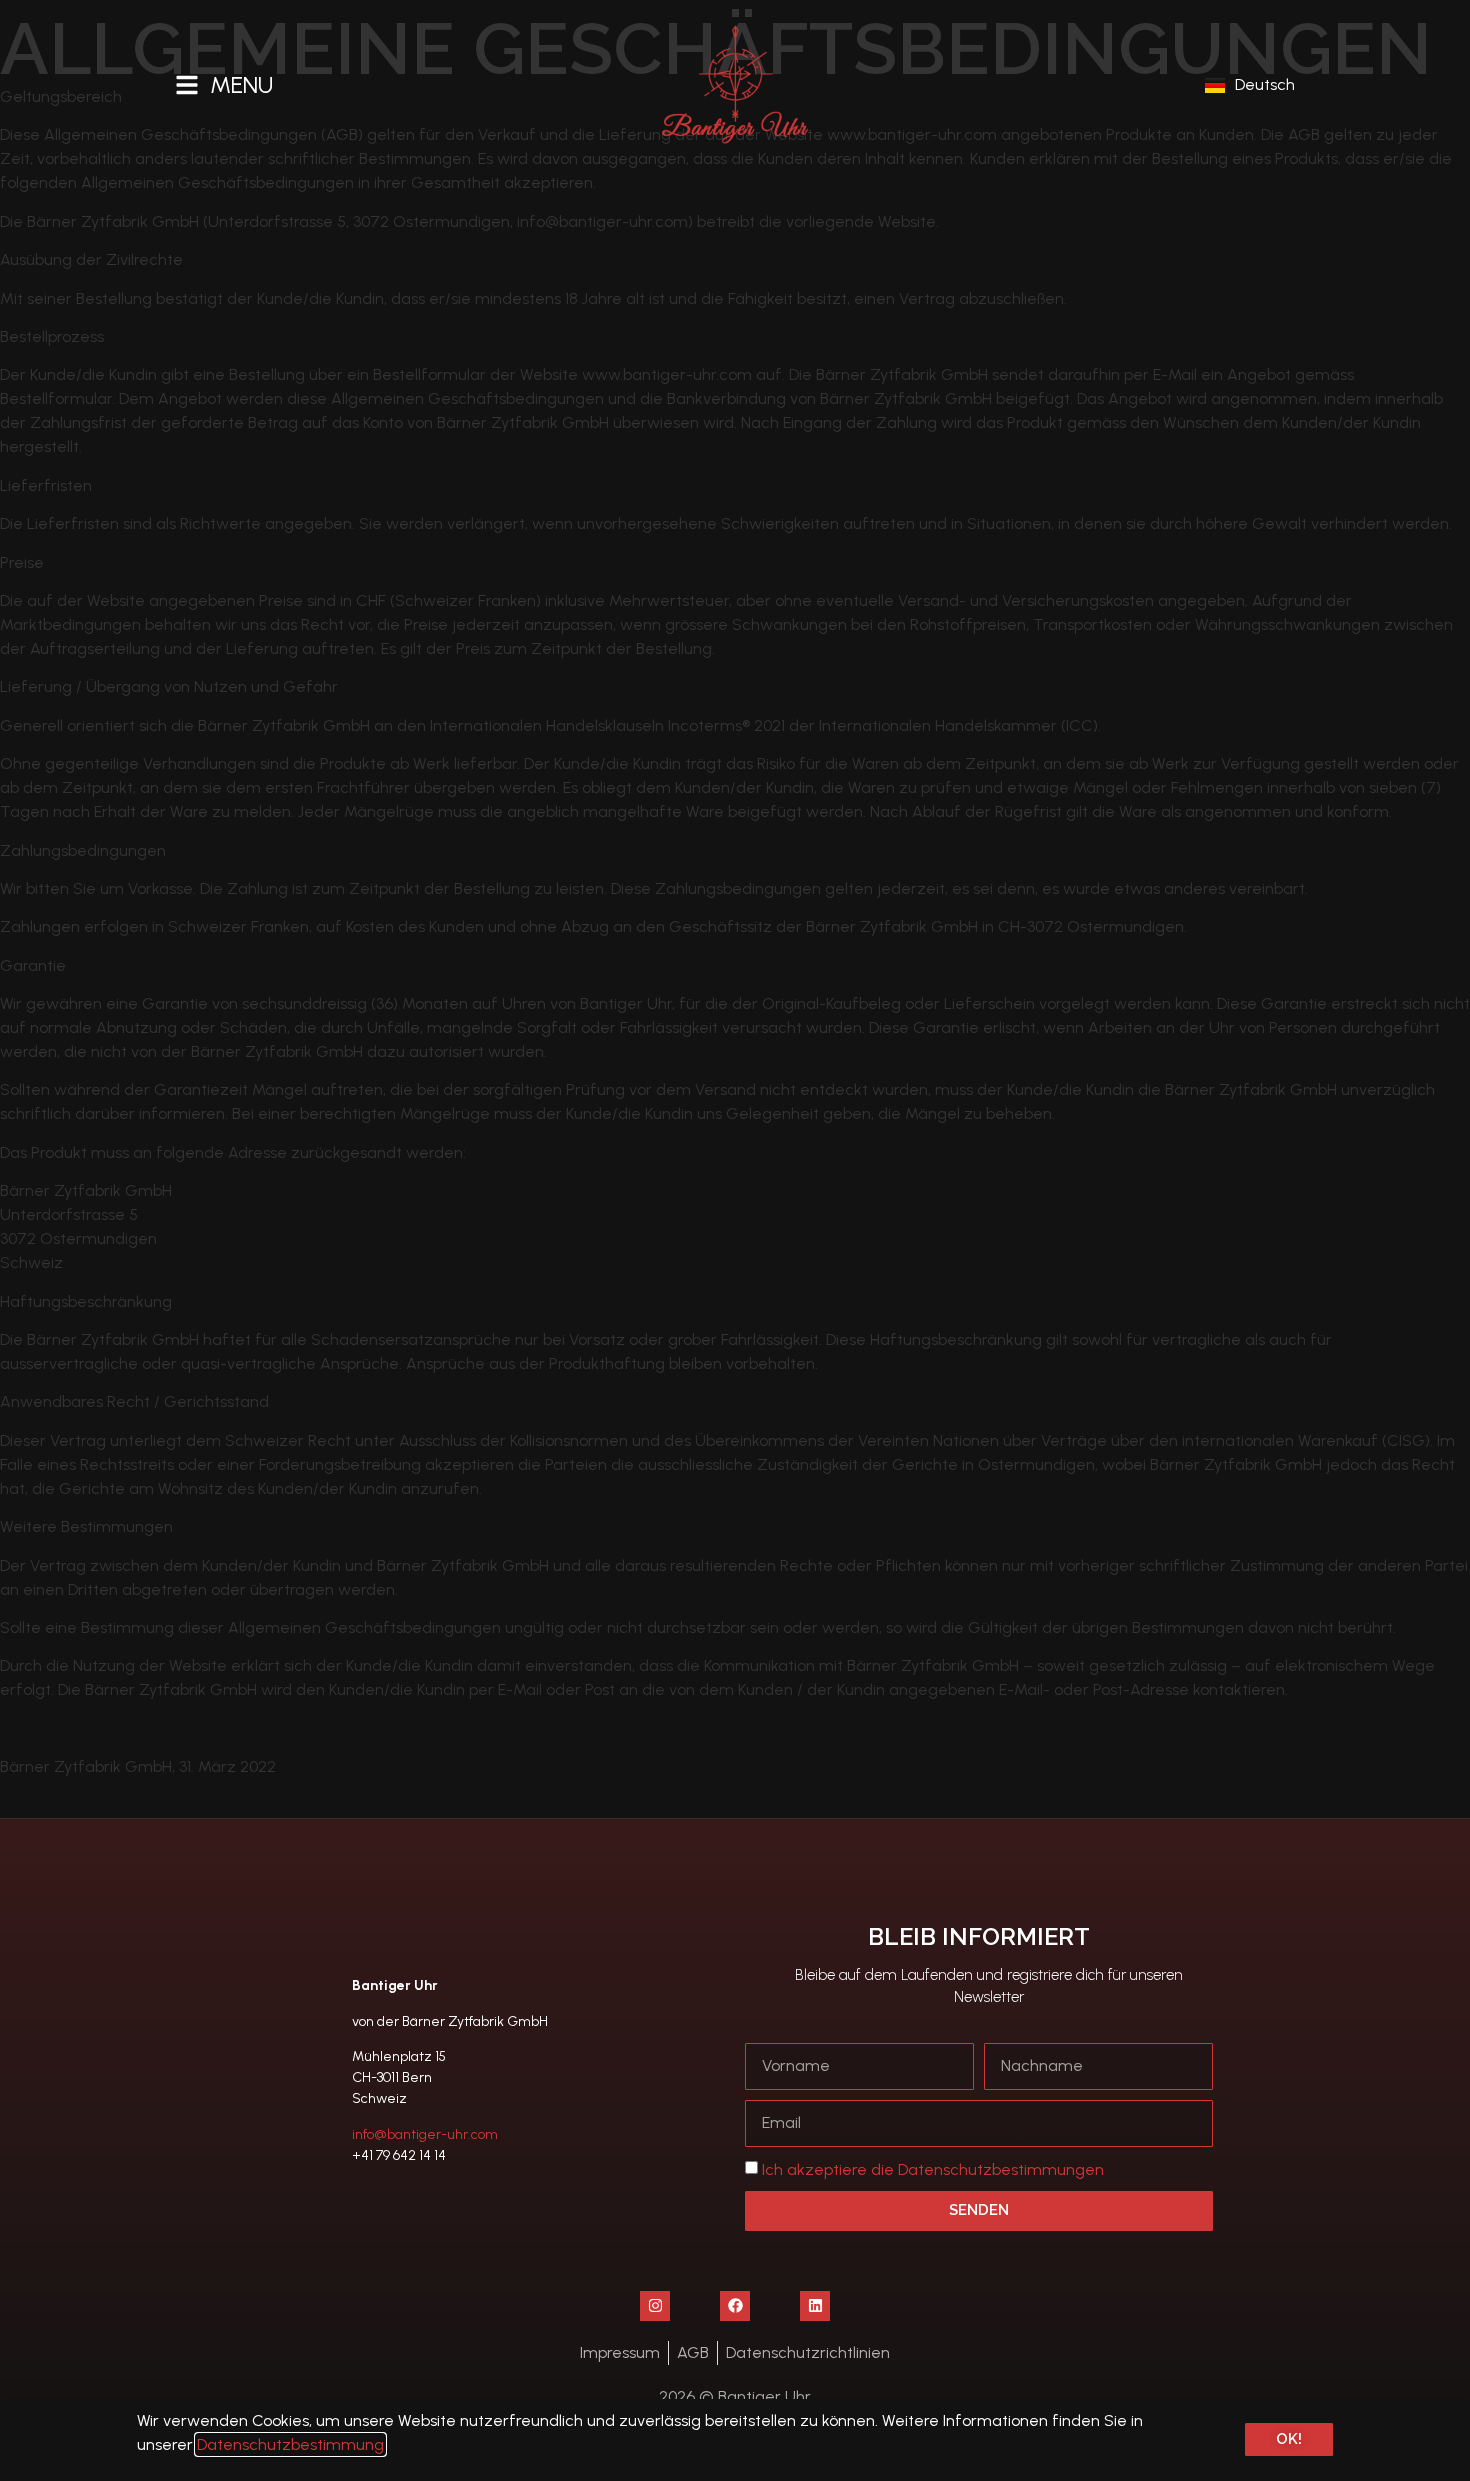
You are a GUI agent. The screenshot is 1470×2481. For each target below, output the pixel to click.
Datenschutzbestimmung (290, 2444)
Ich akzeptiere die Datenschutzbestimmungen (933, 2169)
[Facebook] (735, 2306)
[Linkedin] (815, 2306)
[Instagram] (655, 2306)
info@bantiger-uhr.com (425, 2134)
